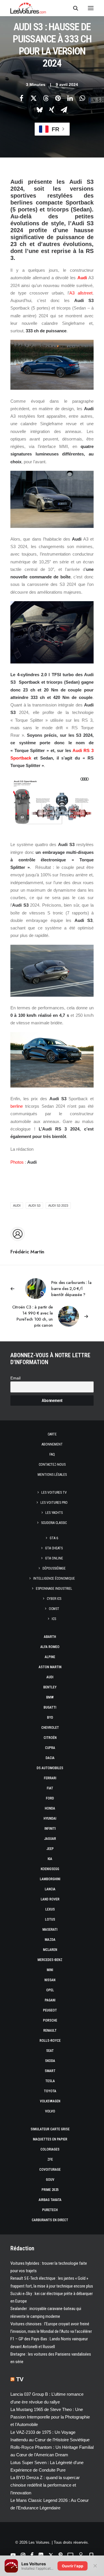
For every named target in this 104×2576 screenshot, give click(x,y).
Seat (50, 2051)
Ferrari (50, 1778)
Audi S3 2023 (58, 1205)
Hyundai (50, 1818)
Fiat (50, 1788)
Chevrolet (50, 1728)
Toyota (50, 2091)
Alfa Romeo (50, 1647)
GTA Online (54, 1558)
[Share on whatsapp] (82, 98)
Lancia (50, 1889)
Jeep (50, 1849)
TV (20, 2379)
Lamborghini (50, 1879)
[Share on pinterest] (58, 98)
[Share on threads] (46, 98)
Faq (52, 1454)
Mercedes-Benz (50, 1960)
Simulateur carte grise (50, 2129)
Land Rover (50, 1899)
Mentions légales (52, 1475)
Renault (50, 2031)
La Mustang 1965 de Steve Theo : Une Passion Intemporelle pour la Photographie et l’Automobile (50, 2417)
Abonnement (52, 1444)
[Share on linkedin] (70, 98)
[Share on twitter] (34, 98)
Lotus (50, 1919)
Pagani (50, 2000)
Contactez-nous (52, 1465)
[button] (91, 8)
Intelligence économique (54, 1578)
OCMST (54, 1609)
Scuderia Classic (54, 1523)
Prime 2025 (50, 2190)
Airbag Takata (50, 2200)
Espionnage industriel (54, 1589)
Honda (50, 1808)
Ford (50, 1798)
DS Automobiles (50, 1768)
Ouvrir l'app (73, 2566)
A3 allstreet (81, 293)
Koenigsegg (50, 1869)
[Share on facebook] (21, 98)
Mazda (50, 1940)
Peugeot (50, 2010)
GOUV (50, 2180)
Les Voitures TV (54, 1493)
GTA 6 (54, 1538)
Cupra (50, 1748)
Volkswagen (50, 2101)
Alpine (50, 1657)
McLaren (50, 1950)
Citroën (50, 1738)
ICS (54, 1619)
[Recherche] (73, 8)
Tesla (50, 2081)
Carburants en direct (50, 2220)
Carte (52, 1434)
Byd (50, 1718)
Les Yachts (54, 1513)
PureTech (50, 2210)
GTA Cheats (54, 1548)
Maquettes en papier (50, 2139)
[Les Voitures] (28, 8)
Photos (17, 1162)
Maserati (50, 1930)
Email (15, 1378)
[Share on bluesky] (40, 110)
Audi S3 (34, 1205)
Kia (50, 1859)
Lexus (50, 1909)
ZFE (50, 2159)
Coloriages (50, 2149)
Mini (50, 1970)
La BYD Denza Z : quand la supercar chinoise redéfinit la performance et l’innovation (45, 2485)
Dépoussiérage (54, 1568)
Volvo (50, 2111)
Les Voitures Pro (54, 1503)
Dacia (50, 1758)
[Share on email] (64, 110)
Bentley (50, 1687)
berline (17, 1106)
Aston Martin (50, 1667)
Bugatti (50, 1707)
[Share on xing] (52, 110)
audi (17, 1205)
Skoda (50, 2061)
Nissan (50, 1980)
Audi (82, 278)
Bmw (50, 1697)
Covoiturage (50, 2170)
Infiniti (50, 1829)
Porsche (50, 2020)
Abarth (50, 1637)
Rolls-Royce (50, 2041)
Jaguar (50, 1839)
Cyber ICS (54, 1599)
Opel (50, 1990)
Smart (50, 2071)
